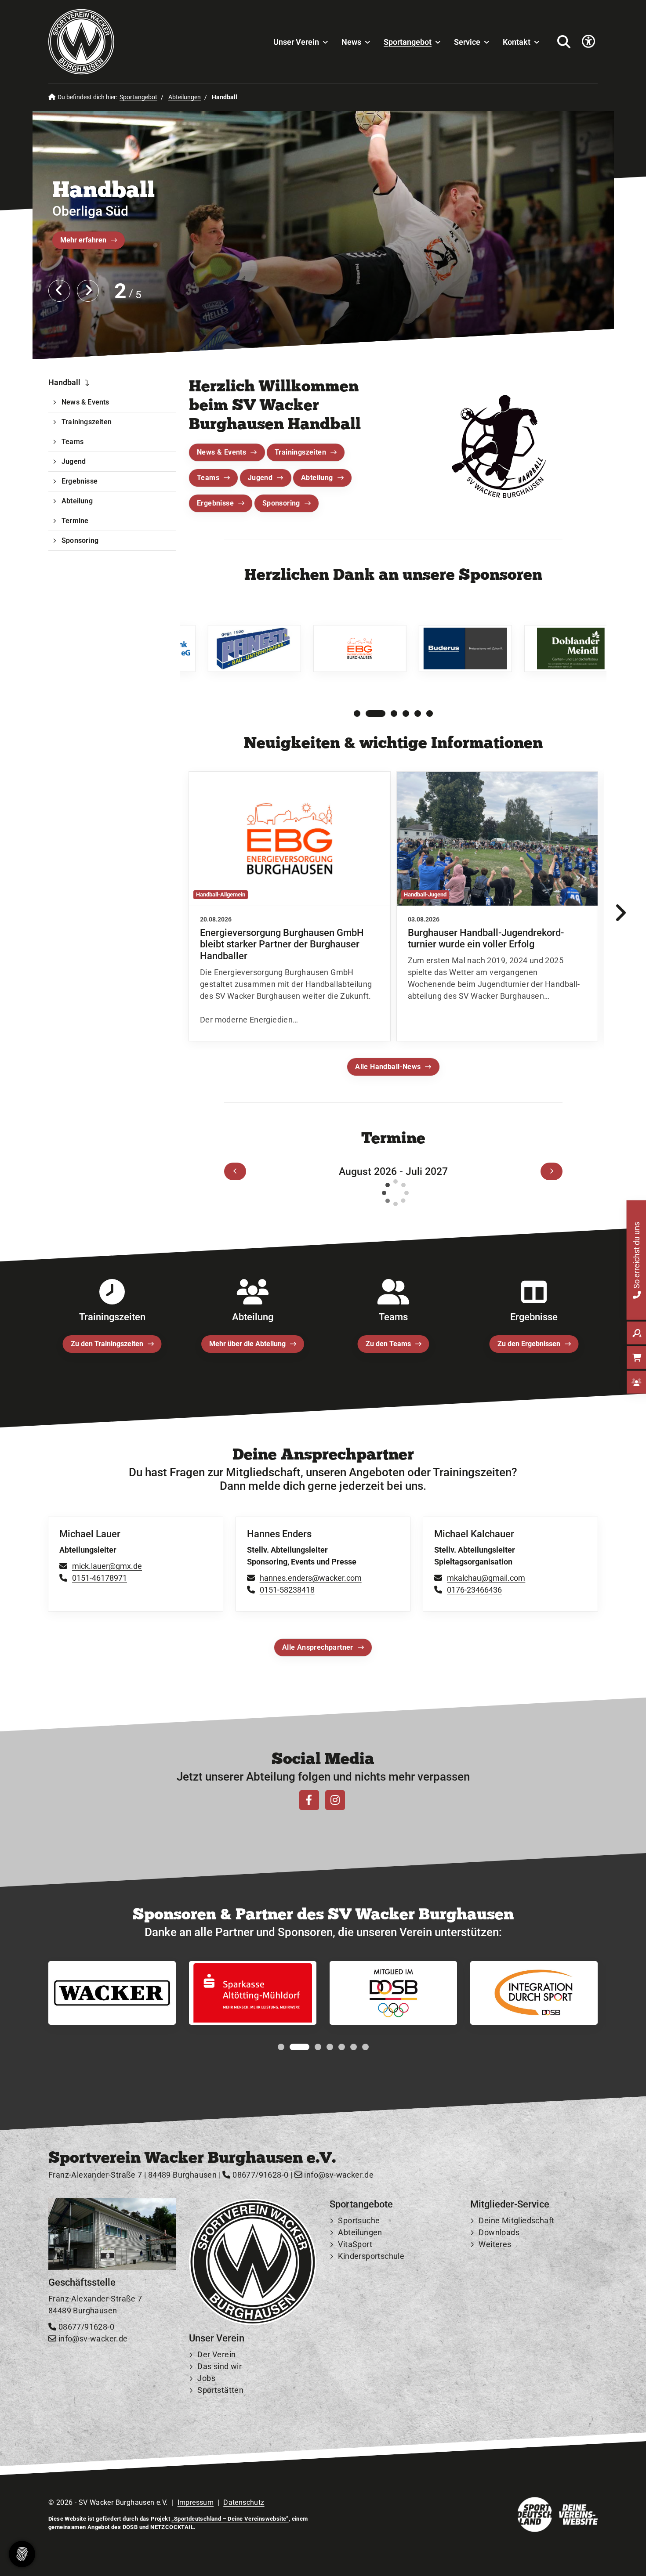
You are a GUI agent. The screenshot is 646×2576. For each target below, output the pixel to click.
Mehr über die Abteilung (247, 1343)
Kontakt (517, 42)
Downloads (499, 2232)
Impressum (196, 2502)
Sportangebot (408, 42)
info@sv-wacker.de (338, 2175)
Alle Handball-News (388, 1067)
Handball (103, 189)
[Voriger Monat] (235, 1172)
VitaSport (355, 2244)
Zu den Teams (388, 1343)
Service (467, 42)
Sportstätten (220, 2390)
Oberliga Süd (90, 211)
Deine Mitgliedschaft (516, 2220)
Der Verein (216, 2354)
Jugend (260, 478)
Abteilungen (185, 97)
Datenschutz (244, 2502)
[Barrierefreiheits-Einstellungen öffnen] (588, 42)
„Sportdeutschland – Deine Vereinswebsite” (230, 2519)
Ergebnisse (215, 503)
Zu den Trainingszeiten (107, 1343)
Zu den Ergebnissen (529, 1343)
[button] (357, 714)
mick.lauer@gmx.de (107, 1566)
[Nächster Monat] (552, 1172)
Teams (208, 478)
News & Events (221, 452)
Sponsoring (281, 503)
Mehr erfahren (83, 240)
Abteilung (317, 478)
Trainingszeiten (300, 452)
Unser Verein (296, 42)
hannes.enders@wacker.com (311, 1578)
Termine (75, 521)
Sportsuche (359, 2220)
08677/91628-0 (259, 2175)
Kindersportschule (371, 2256)
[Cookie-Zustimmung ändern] (22, 2554)
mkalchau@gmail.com (486, 1578)
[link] (290, 906)
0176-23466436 (474, 1590)
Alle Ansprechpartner (318, 1648)
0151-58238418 (287, 1590)
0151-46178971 (100, 1578)
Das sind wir (220, 2366)
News (351, 42)
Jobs (206, 2378)
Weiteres (495, 2244)
